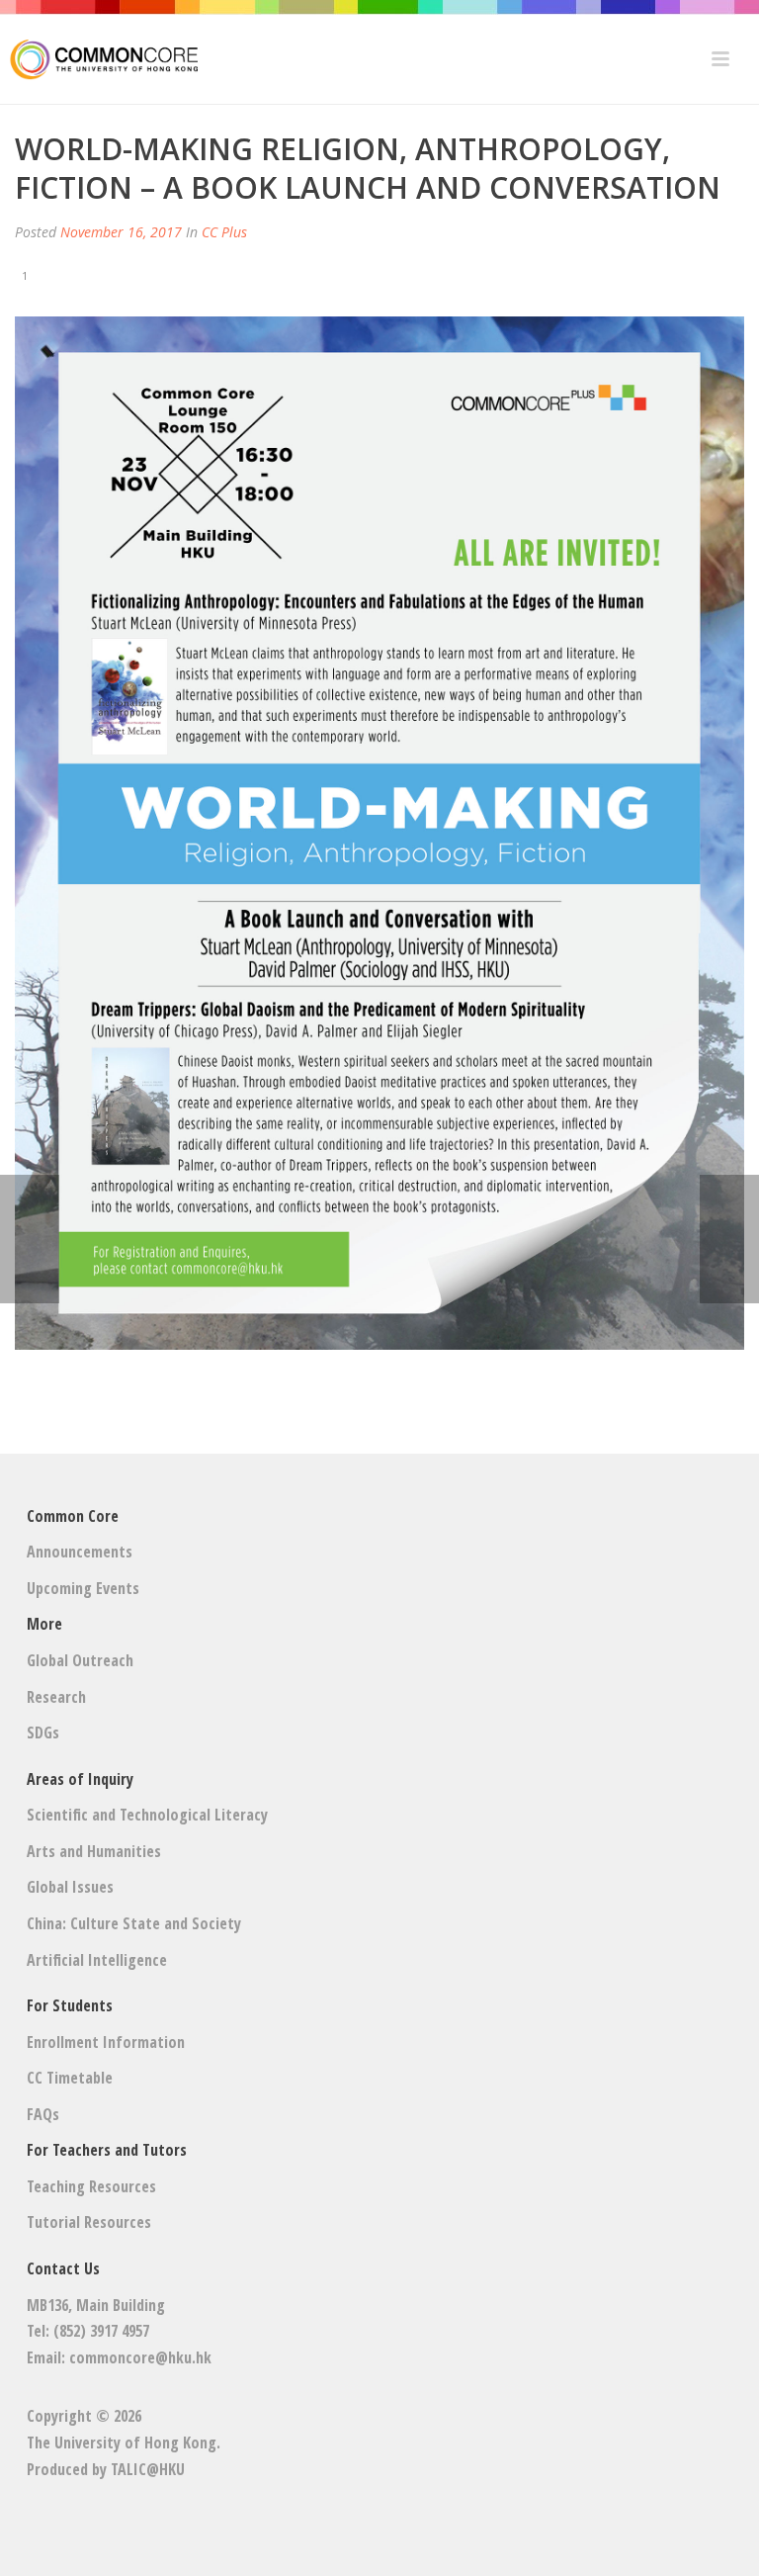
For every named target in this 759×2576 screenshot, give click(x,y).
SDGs (43, 1732)
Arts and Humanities (94, 1851)
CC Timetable (70, 2078)
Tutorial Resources (89, 2222)
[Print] (57, 274)
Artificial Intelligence (97, 1960)
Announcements (80, 1552)
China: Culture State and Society (134, 1923)
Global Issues (70, 1887)
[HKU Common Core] (99, 59)
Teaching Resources (91, 2186)
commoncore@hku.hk (140, 2357)
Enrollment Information (106, 2042)
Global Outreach (80, 1660)
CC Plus (224, 232)
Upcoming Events (83, 1588)
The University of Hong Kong (122, 2443)
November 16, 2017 (121, 232)
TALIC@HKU (148, 2469)
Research (56, 1697)
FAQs (43, 2114)
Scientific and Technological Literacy (147, 1815)
